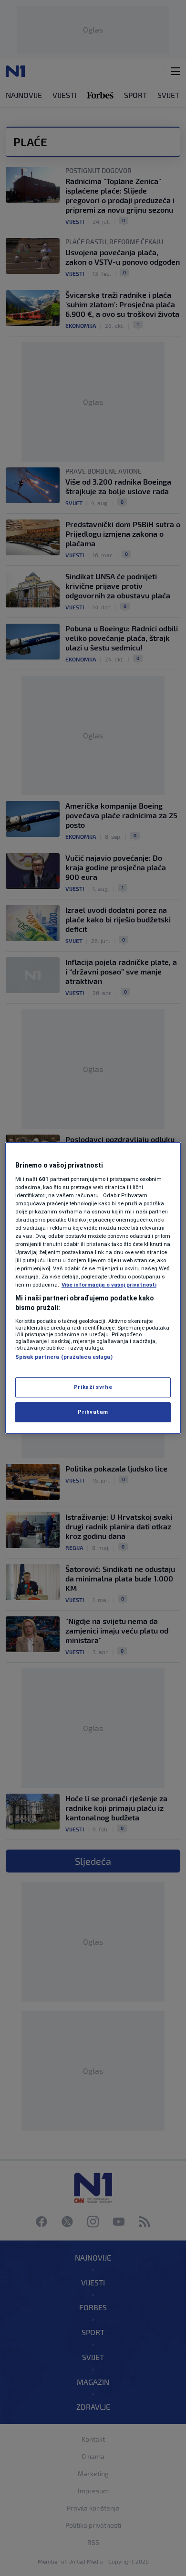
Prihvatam (93, 1412)
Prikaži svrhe (93, 1387)
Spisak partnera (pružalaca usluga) (64, 1357)
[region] (93, 1288)
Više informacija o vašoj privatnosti (109, 1285)
